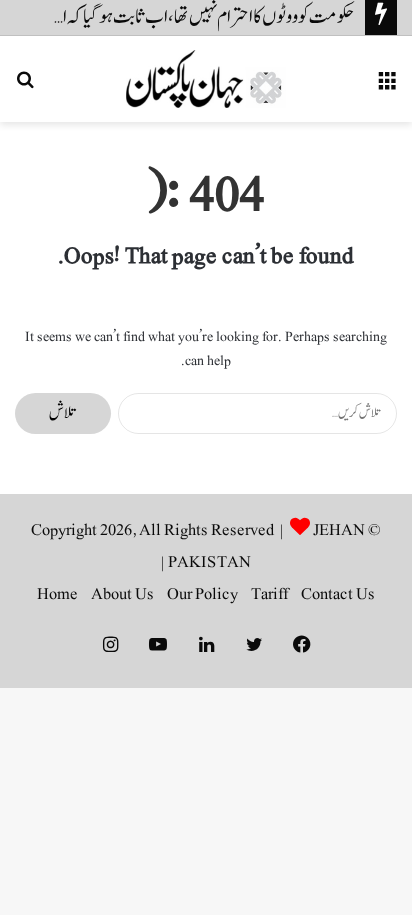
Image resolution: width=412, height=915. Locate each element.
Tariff (269, 594)
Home (57, 594)
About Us (122, 594)
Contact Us (338, 594)
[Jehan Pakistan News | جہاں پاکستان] (206, 79)
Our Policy (202, 594)
